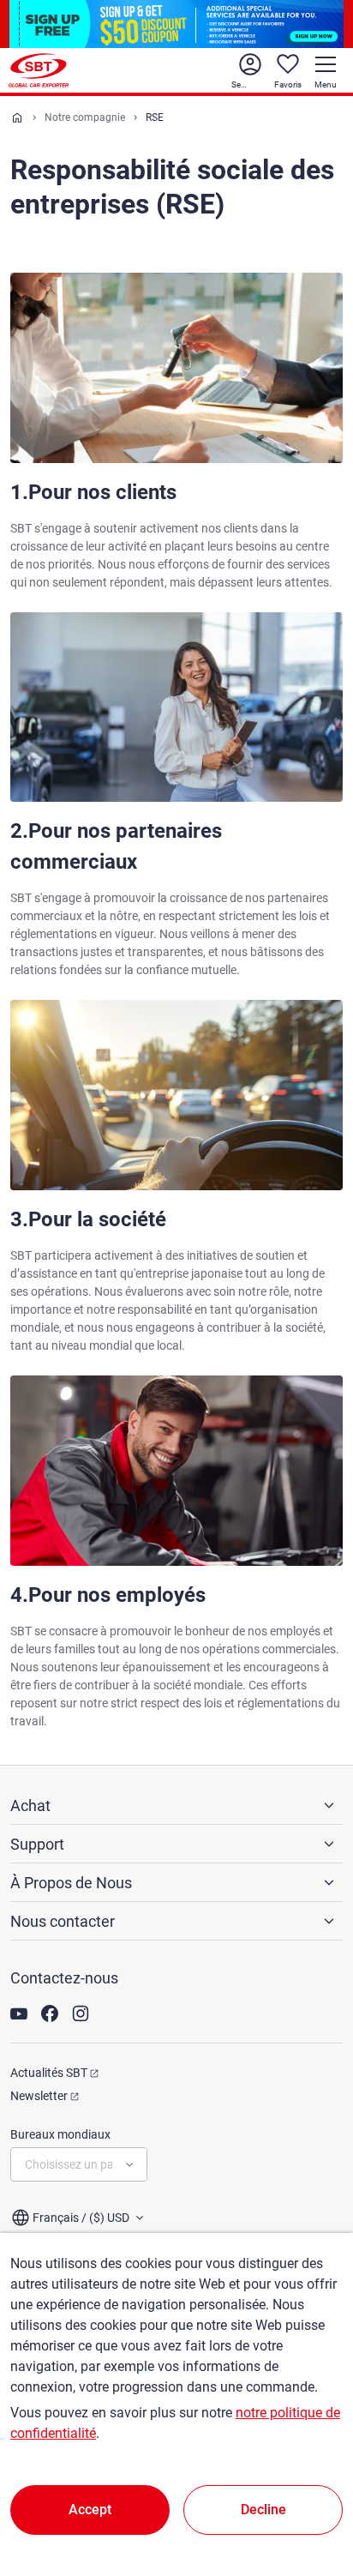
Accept (90, 2510)
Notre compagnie (85, 117)
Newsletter (39, 2096)
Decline (263, 2510)
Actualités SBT (49, 2073)
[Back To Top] (310, 2488)
